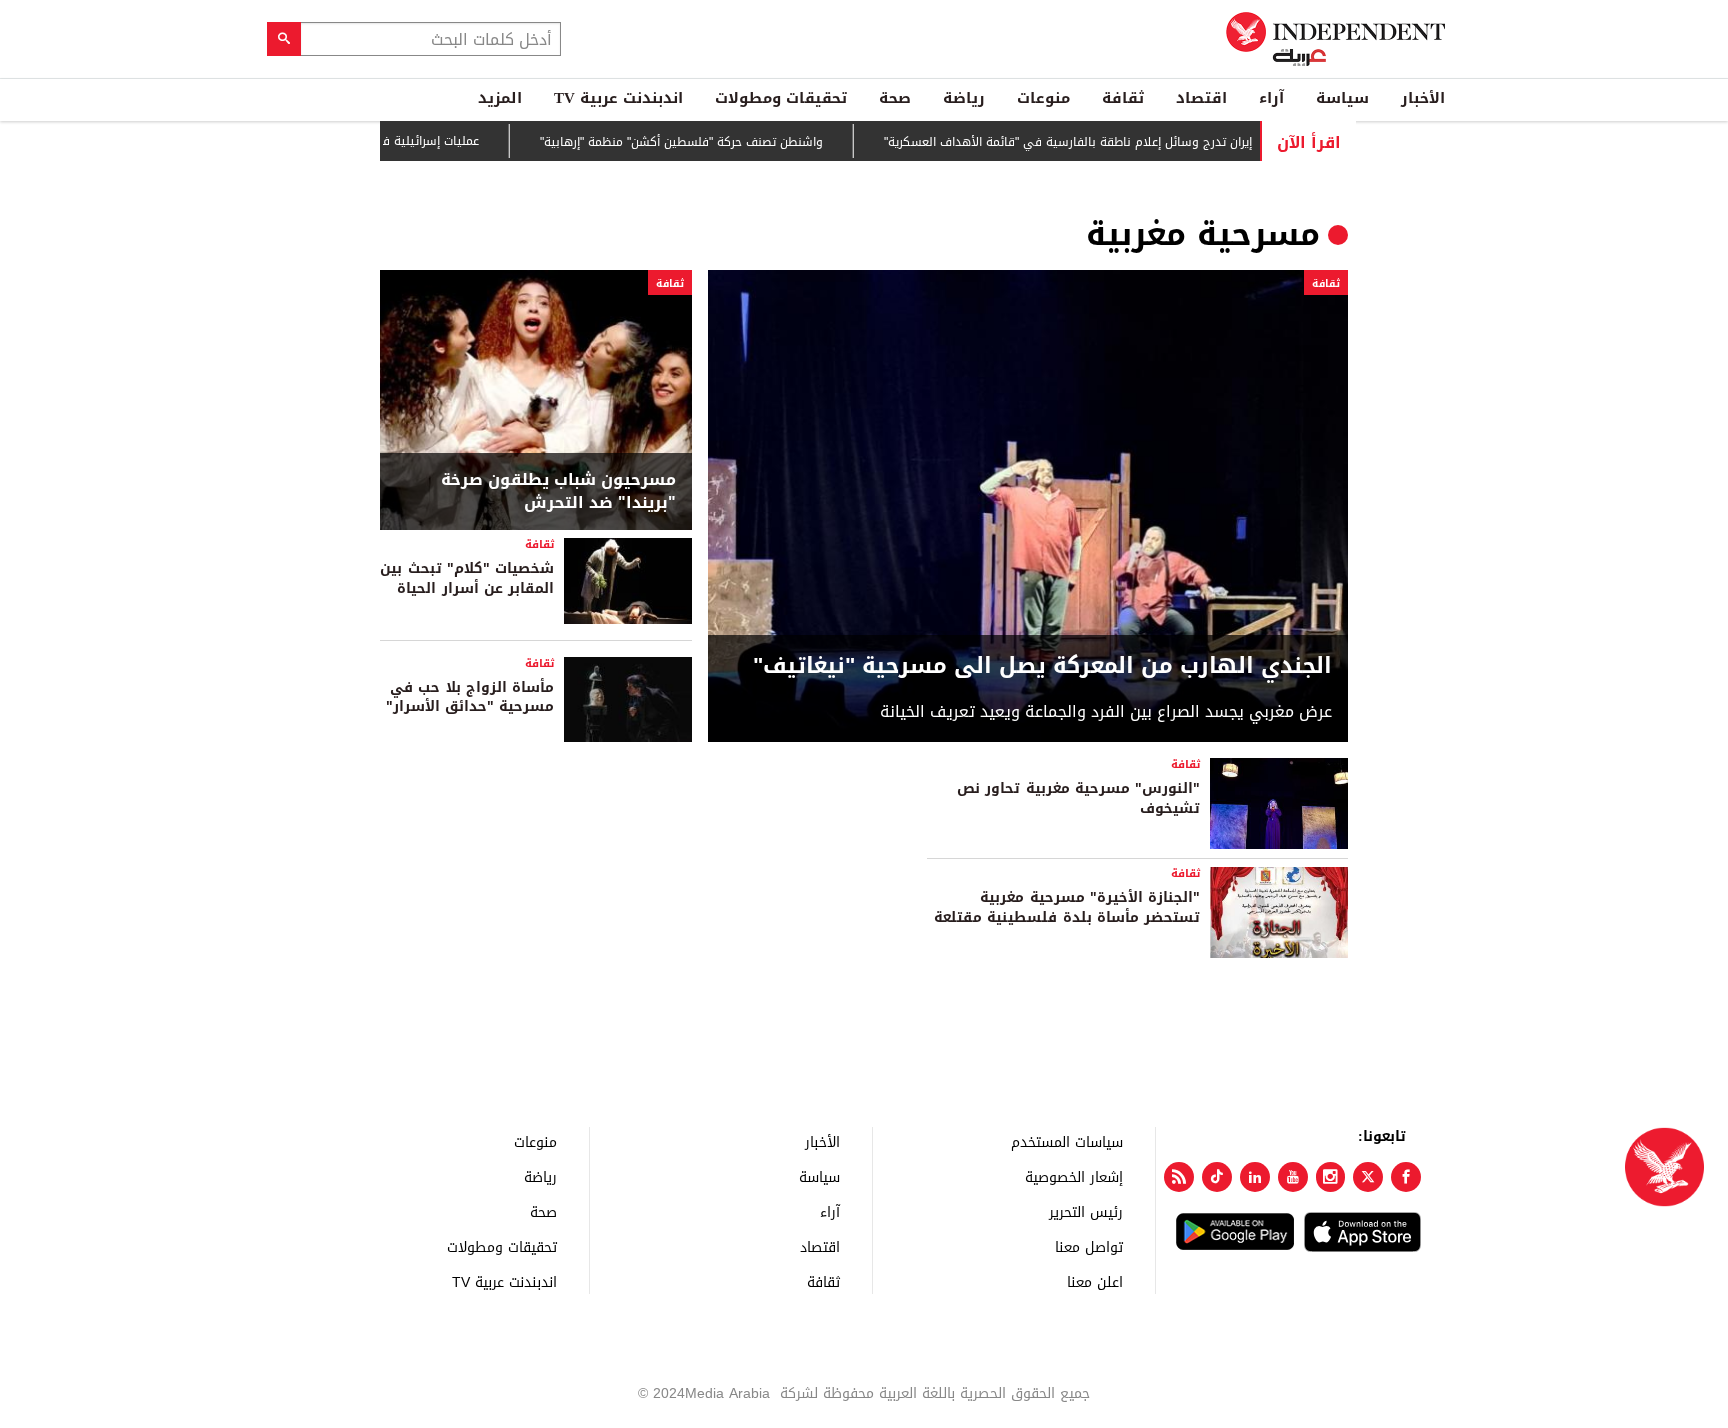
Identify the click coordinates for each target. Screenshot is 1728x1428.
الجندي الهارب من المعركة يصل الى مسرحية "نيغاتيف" (1042, 666)
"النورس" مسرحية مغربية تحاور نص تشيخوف (1078, 798)
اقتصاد (1201, 98)
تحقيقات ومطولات (781, 98)
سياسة (1342, 98)
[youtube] (1293, 1177)
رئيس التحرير (1086, 1211)
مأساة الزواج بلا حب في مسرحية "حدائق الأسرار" (470, 697)
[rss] (1179, 1177)
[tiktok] (1217, 1177)
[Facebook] (1406, 1177)
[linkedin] (1255, 1177)
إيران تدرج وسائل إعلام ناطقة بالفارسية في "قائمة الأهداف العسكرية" (1096, 142)
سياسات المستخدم (1067, 1141)
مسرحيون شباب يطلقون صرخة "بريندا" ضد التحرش (558, 491)
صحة (895, 98)
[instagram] (1331, 1177)
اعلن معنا (1095, 1281)
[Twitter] (1368, 1177)
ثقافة (1123, 98)
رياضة (964, 98)
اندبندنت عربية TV (618, 98)
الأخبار (1423, 98)
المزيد (500, 98)
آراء (1271, 98)
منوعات (1043, 98)
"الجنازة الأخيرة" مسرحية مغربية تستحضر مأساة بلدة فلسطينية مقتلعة (1067, 907)
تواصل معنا (1089, 1246)
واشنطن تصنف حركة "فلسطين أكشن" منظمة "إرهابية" (709, 142)
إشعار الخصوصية (1074, 1176)
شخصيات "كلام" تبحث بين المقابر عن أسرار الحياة (467, 578)
